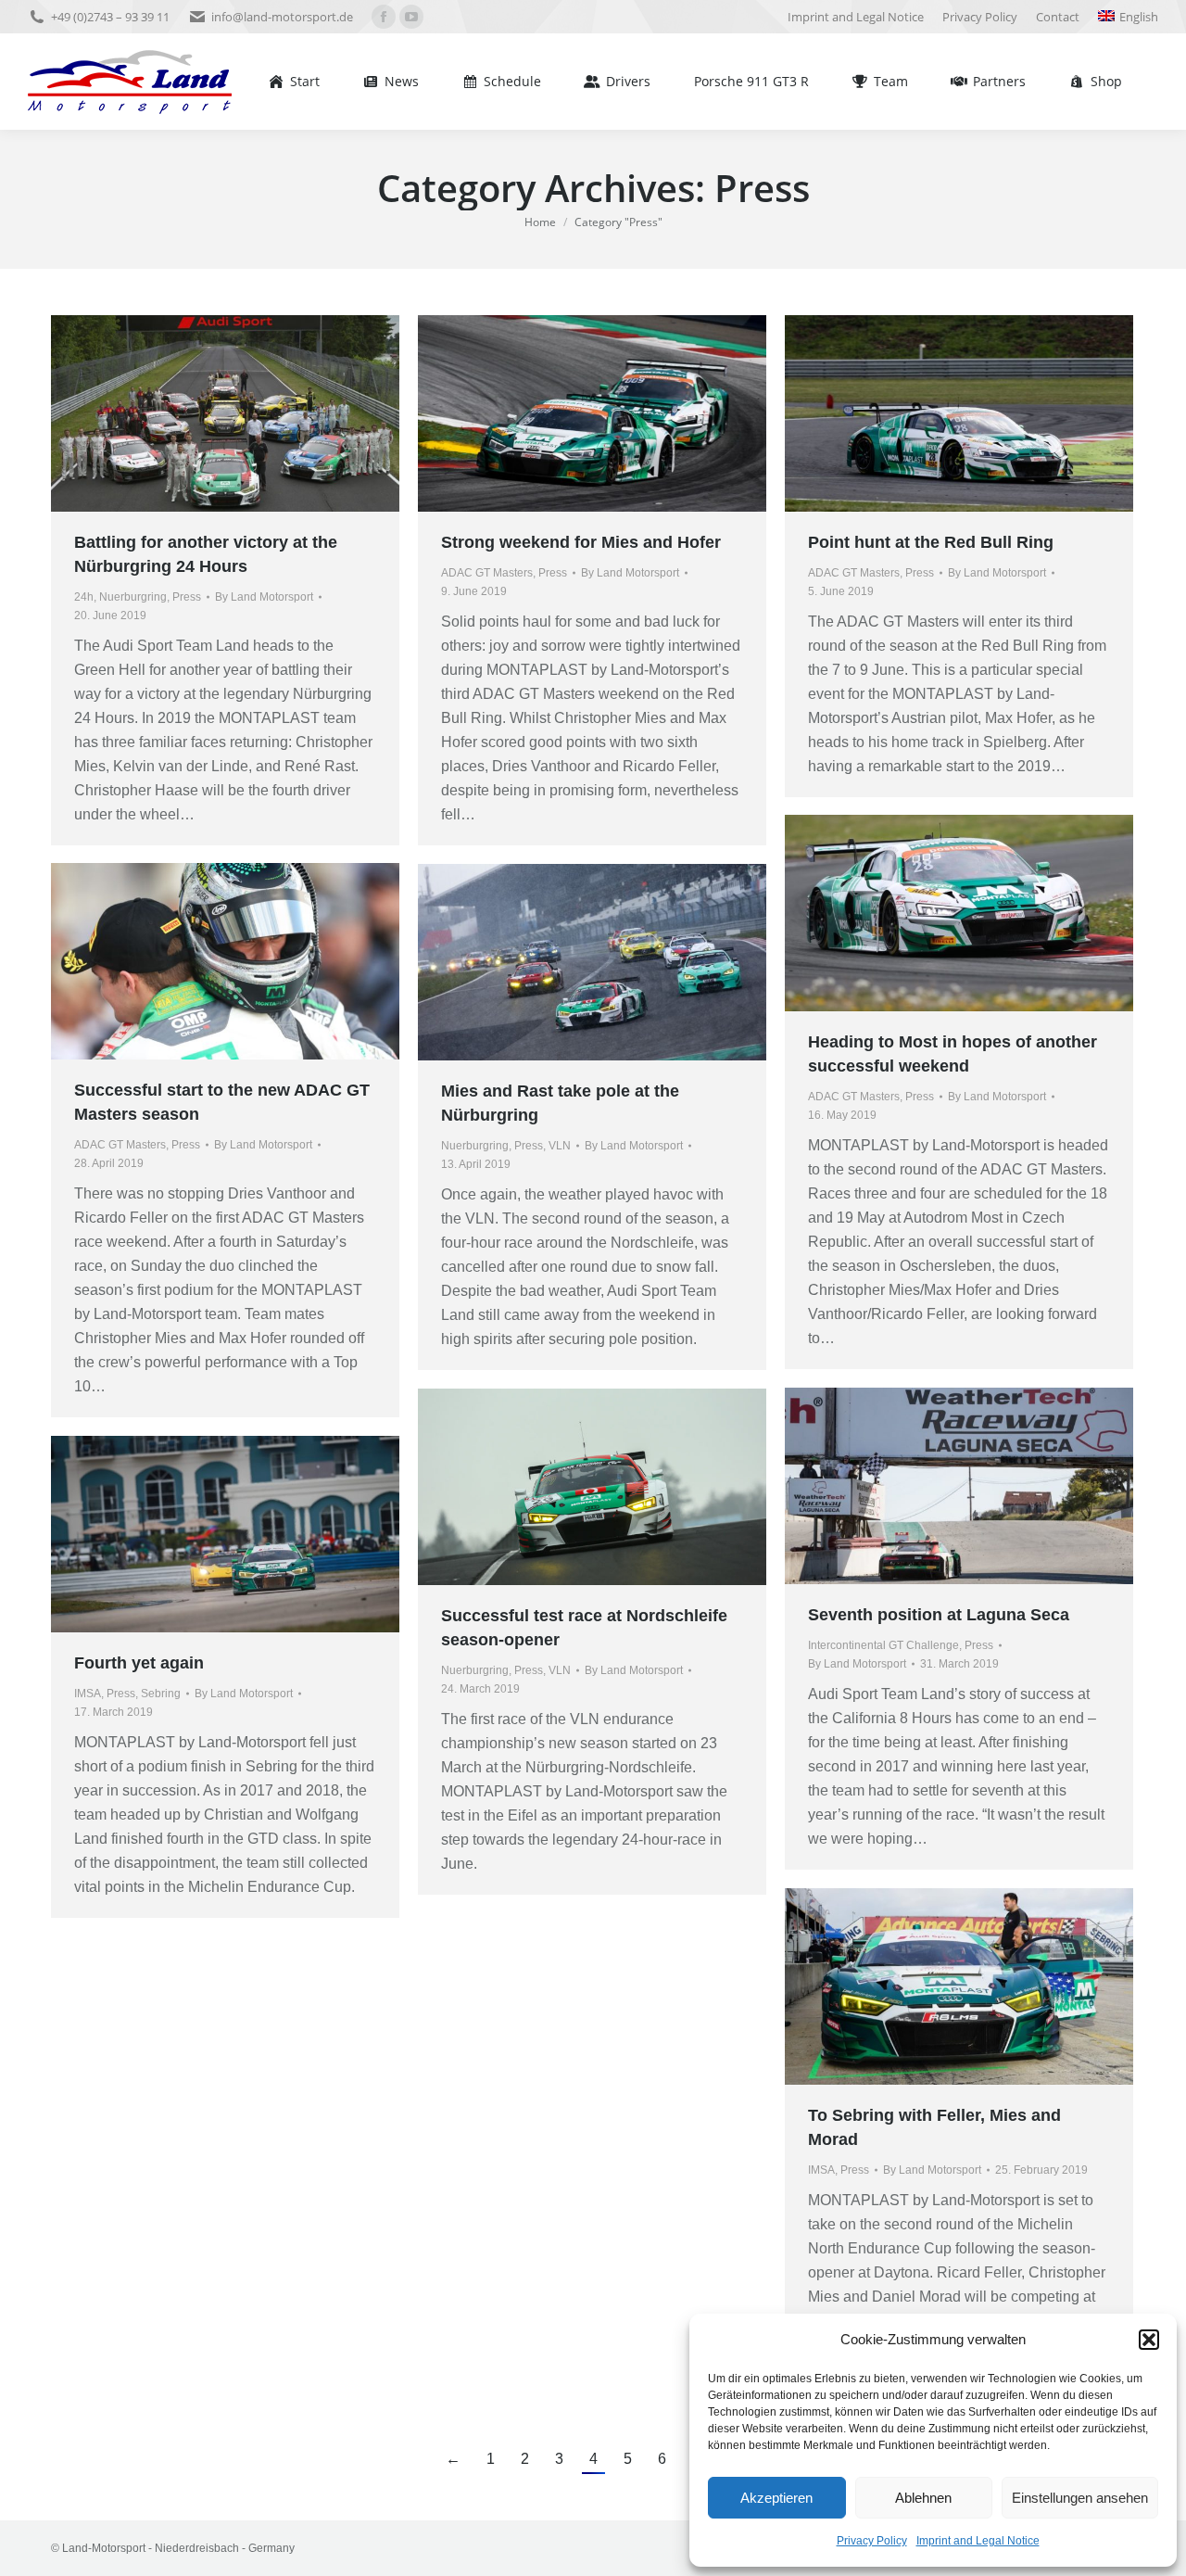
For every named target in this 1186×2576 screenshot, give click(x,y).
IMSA (88, 1694)
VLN (560, 1146)
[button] (1149, 2340)
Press (187, 597)
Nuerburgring (133, 597)
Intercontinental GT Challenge (883, 1645)
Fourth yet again (139, 1663)
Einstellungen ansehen (1080, 2498)
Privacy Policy (872, 2541)
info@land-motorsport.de (282, 17)
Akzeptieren (776, 2498)
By (264, 597)
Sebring (161, 1694)
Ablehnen (923, 2498)
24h (84, 597)
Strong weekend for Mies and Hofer (581, 542)
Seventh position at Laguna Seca (939, 1615)
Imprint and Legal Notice (978, 2541)
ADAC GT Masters (487, 573)
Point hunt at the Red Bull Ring (931, 542)
